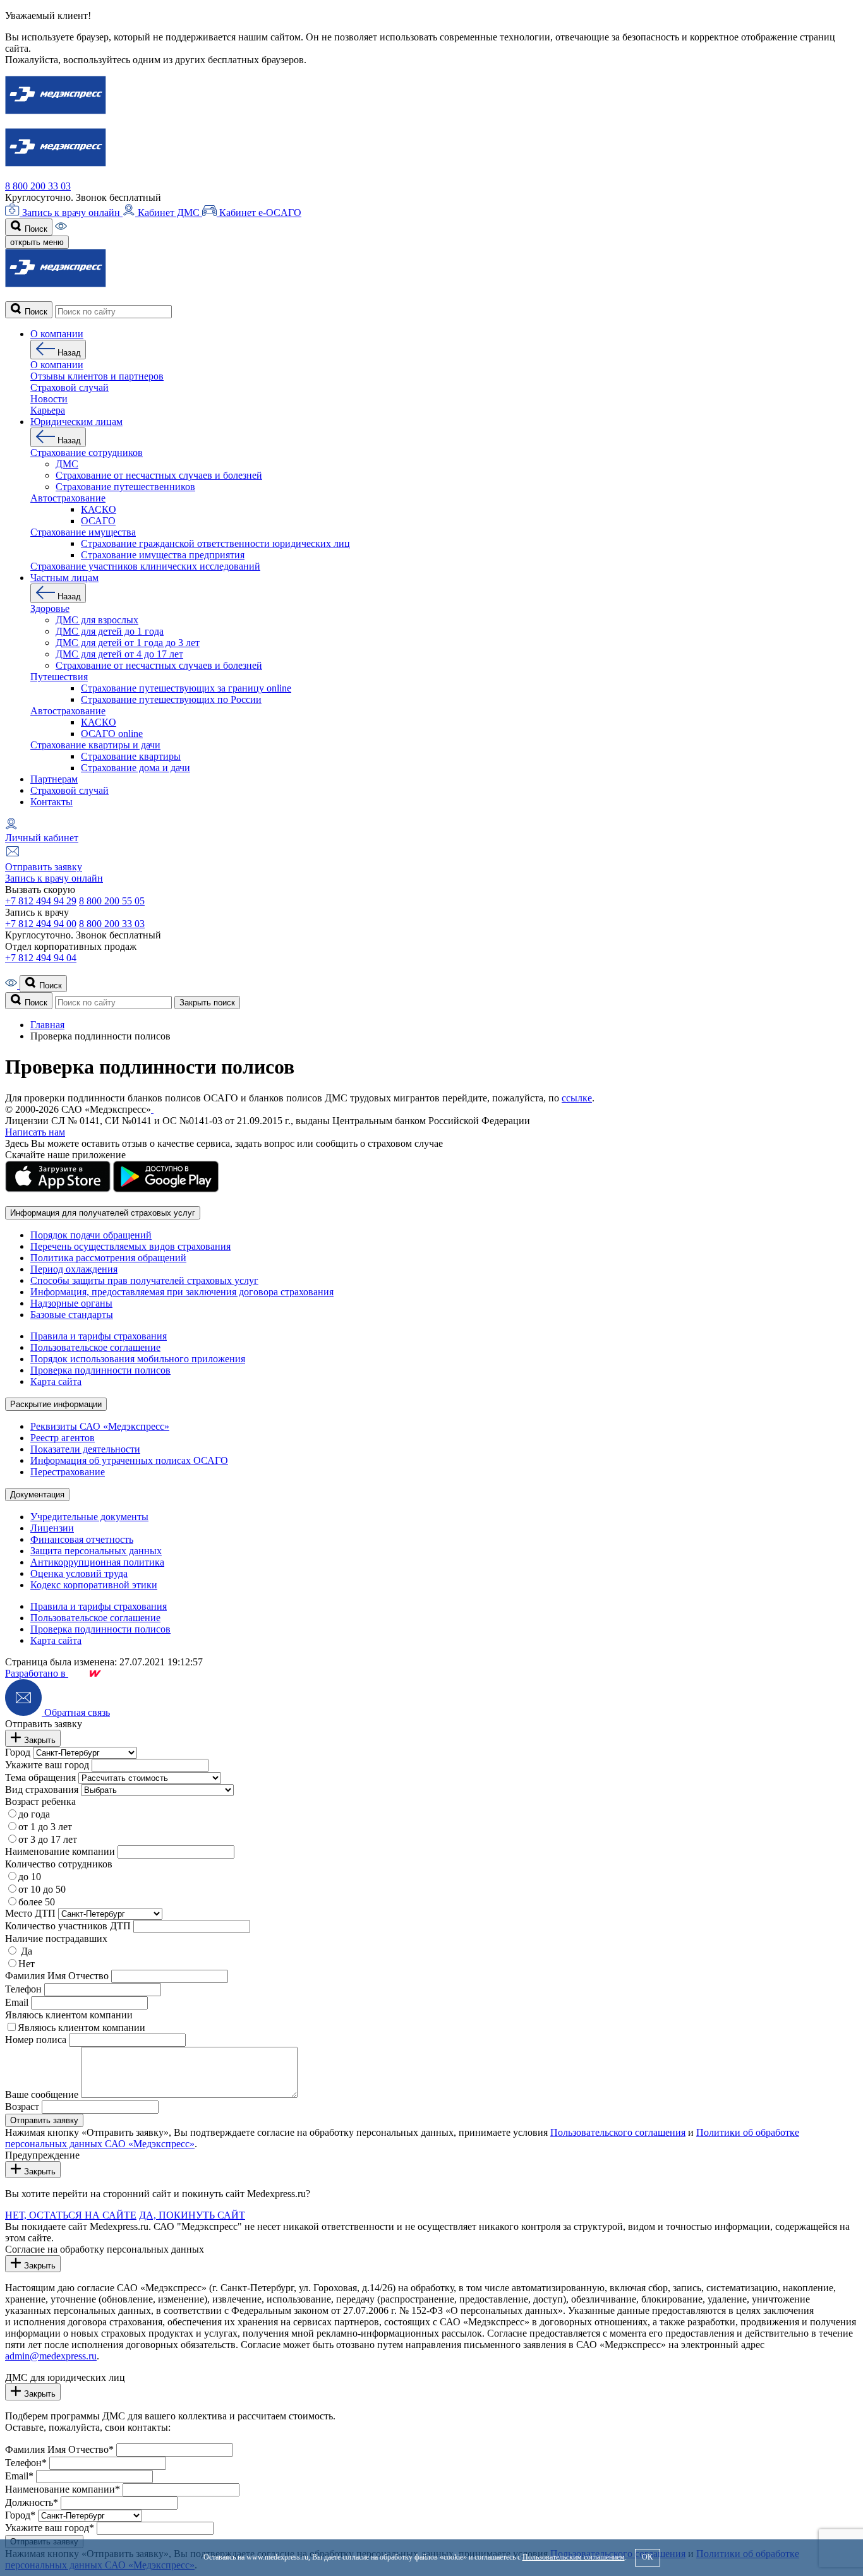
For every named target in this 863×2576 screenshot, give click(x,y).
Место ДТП (30, 1913)
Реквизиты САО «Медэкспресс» (100, 1426)
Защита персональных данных (96, 1551)
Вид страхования (42, 1789)
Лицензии (52, 1528)
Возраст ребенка (40, 1801)
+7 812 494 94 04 (41, 958)
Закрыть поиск (207, 1003)
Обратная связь (76, 1712)
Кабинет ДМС (169, 213)
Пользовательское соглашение (95, 1347)
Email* (19, 2476)
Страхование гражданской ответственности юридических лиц (215, 543)
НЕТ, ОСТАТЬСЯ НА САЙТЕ (71, 2215)
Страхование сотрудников (87, 452)
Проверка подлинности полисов (100, 1370)
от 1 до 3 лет (45, 1827)
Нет (27, 1964)
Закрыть (39, 1740)
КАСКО (99, 509)
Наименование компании (60, 1851)
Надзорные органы (71, 1303)
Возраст (22, 2106)
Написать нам (35, 1132)
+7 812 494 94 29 (41, 901)
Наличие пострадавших (56, 1938)
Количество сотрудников (59, 1864)
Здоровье (50, 608)
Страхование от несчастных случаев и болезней (159, 475)
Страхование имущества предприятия (163, 555)
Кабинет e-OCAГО (259, 213)
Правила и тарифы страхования (99, 1336)
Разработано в (37, 1673)
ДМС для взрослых (97, 620)
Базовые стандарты (72, 1315)
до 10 (30, 1877)
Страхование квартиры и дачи (95, 745)
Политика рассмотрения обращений (108, 1258)
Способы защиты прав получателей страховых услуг (144, 1280)
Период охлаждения (74, 1269)
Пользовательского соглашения (618, 2132)
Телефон (23, 1989)
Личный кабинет (42, 838)
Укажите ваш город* (50, 2528)
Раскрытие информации (56, 1404)
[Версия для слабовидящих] (61, 228)
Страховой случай (69, 790)
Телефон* (26, 2463)
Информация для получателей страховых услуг (103, 1213)
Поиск (35, 229)
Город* (20, 2515)
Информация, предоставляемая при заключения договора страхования (182, 1292)
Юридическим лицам (76, 422)
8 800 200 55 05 (112, 901)
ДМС (67, 464)
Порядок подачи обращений (91, 1235)
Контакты (51, 802)
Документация (37, 1495)
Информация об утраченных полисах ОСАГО (129, 1460)
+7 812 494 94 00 (41, 924)
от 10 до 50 (42, 1889)
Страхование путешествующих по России (171, 699)
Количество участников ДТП (68, 1926)
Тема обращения (40, 1777)
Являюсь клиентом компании (69, 2015)
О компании (57, 334)
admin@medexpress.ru (51, 2356)
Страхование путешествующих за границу (186, 688)
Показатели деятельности (85, 1449)
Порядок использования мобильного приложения (138, 1359)
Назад (68, 353)
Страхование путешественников (125, 487)
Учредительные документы (89, 1517)
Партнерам (54, 779)
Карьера (48, 410)
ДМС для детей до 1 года (110, 631)
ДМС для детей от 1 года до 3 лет (128, 643)
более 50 (37, 1902)
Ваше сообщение (42, 2094)
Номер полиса (36, 2040)
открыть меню (37, 242)
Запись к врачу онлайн (71, 213)
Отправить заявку (44, 867)
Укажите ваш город (47, 1765)
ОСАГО (98, 521)
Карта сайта (56, 1381)
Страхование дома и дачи (136, 768)
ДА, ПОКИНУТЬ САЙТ (192, 2215)
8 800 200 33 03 (38, 186)
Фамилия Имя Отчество (57, 1976)
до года (34, 1814)
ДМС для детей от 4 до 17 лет (119, 654)
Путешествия (59, 677)
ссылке (577, 1098)
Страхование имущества (83, 532)
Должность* (32, 2502)
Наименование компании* (63, 2489)
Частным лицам (64, 578)
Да (25, 1951)
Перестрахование (68, 1472)
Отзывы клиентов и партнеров (97, 376)
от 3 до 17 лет (48, 1839)
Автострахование (68, 498)
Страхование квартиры (131, 756)
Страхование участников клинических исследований (145, 566)
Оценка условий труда (79, 1573)
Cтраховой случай (69, 387)
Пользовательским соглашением (574, 2557)
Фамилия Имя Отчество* (59, 2449)
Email (17, 2002)
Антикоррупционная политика (97, 1562)
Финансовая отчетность (82, 1539)
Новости (49, 399)
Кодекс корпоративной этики (94, 1585)
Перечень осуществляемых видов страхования (130, 1246)
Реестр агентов (63, 1438)
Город (18, 1752)
